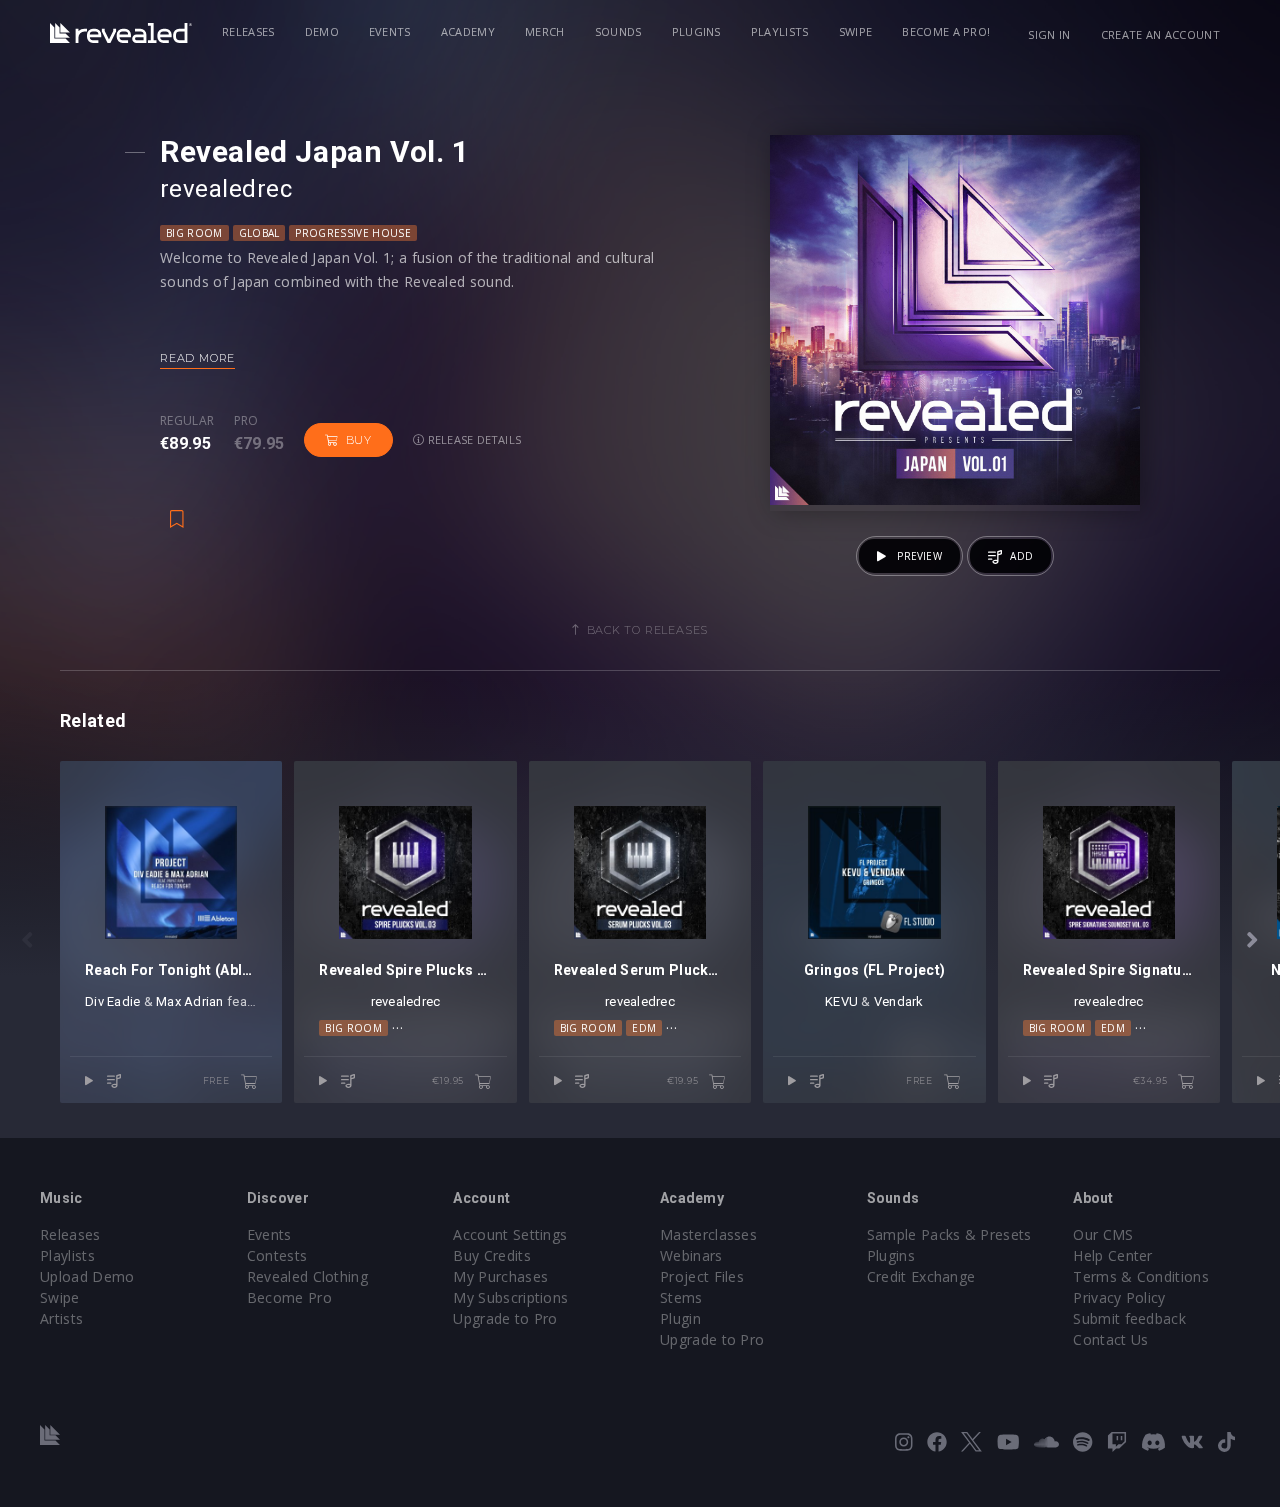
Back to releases (648, 630)
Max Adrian (190, 1001)
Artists (61, 1318)
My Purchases (500, 1276)
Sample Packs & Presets (949, 1234)
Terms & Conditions (1141, 1276)
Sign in (1049, 34)
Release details (473, 439)
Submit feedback (1129, 1318)
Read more (197, 358)
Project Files (702, 1276)
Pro (246, 421)
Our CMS (1103, 1234)
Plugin (680, 1318)
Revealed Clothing (307, 1276)
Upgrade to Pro (505, 1318)
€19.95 (449, 1080)
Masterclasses (708, 1234)
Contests (277, 1255)
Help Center (1113, 1255)
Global (259, 233)
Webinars (691, 1255)
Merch (545, 31)
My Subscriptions (510, 1297)
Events (390, 31)
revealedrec (226, 189)
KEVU (841, 1001)
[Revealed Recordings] (121, 33)
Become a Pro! (946, 31)
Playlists (780, 31)
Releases (248, 31)
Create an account (1160, 34)
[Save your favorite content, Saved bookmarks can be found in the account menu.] (177, 509)
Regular (187, 421)
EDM (644, 1028)
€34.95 (1152, 1080)
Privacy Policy (1119, 1297)
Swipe (856, 31)
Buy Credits (492, 1255)
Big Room (194, 233)
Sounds (618, 31)
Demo (322, 31)
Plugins (696, 31)
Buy (359, 440)
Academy (468, 31)
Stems (681, 1297)
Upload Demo (87, 1276)
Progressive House (352, 233)
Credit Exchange (921, 1276)
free (218, 1080)
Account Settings (510, 1234)
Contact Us (1110, 1339)
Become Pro (289, 1297)
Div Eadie (112, 1001)
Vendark (899, 1001)
